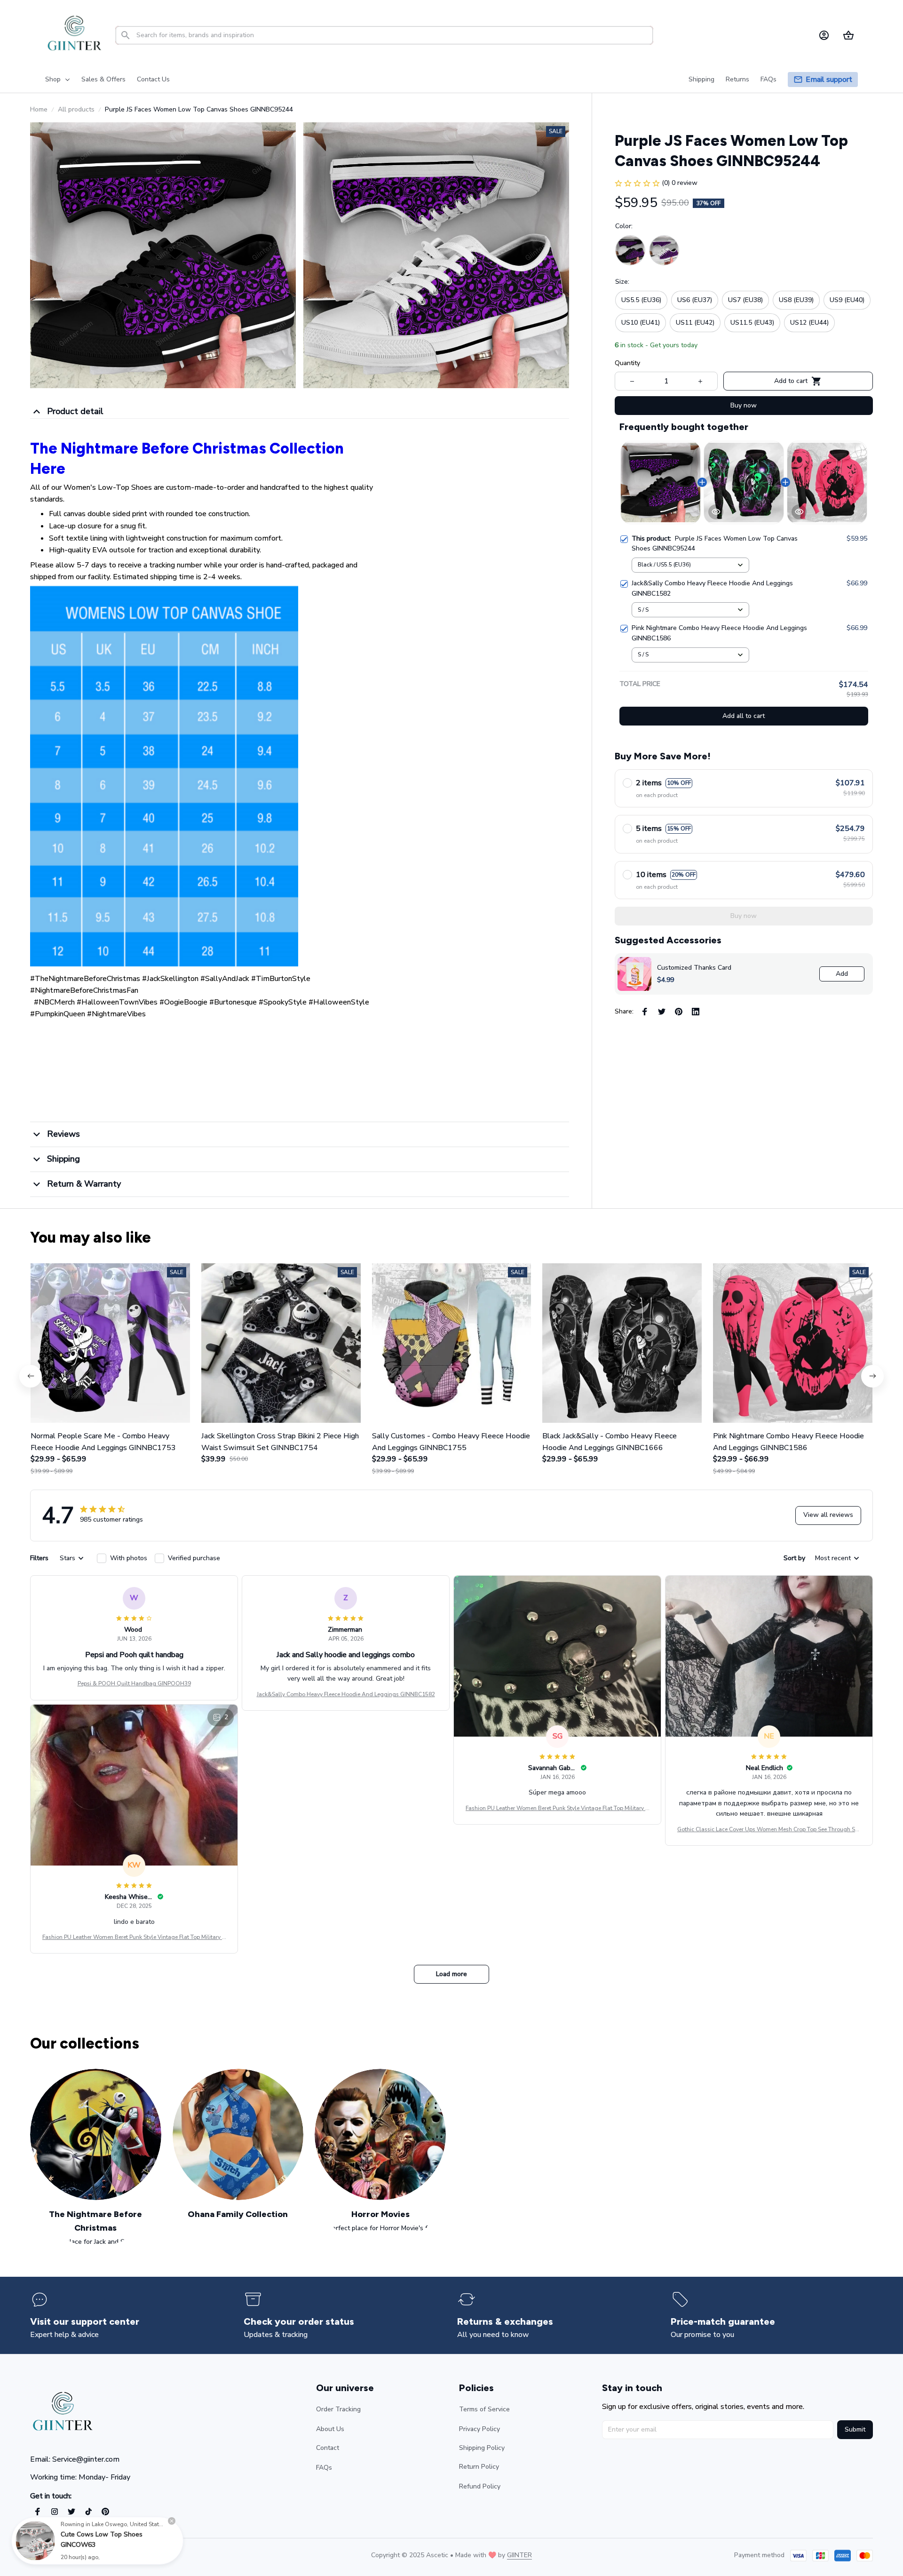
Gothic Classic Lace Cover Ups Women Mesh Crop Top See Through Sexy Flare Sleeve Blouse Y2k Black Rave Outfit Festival (769, 1830)
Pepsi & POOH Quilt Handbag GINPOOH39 (134, 1683)
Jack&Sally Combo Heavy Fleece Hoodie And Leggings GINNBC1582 (346, 1694)
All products (76, 109)
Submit (855, 2429)
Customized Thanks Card (694, 968)
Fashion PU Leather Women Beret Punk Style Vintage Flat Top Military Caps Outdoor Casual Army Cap (557, 1809)
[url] (519, 2555)
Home (39, 109)
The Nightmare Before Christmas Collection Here (187, 459)
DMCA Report (113, 2555)
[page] (829, 80)
